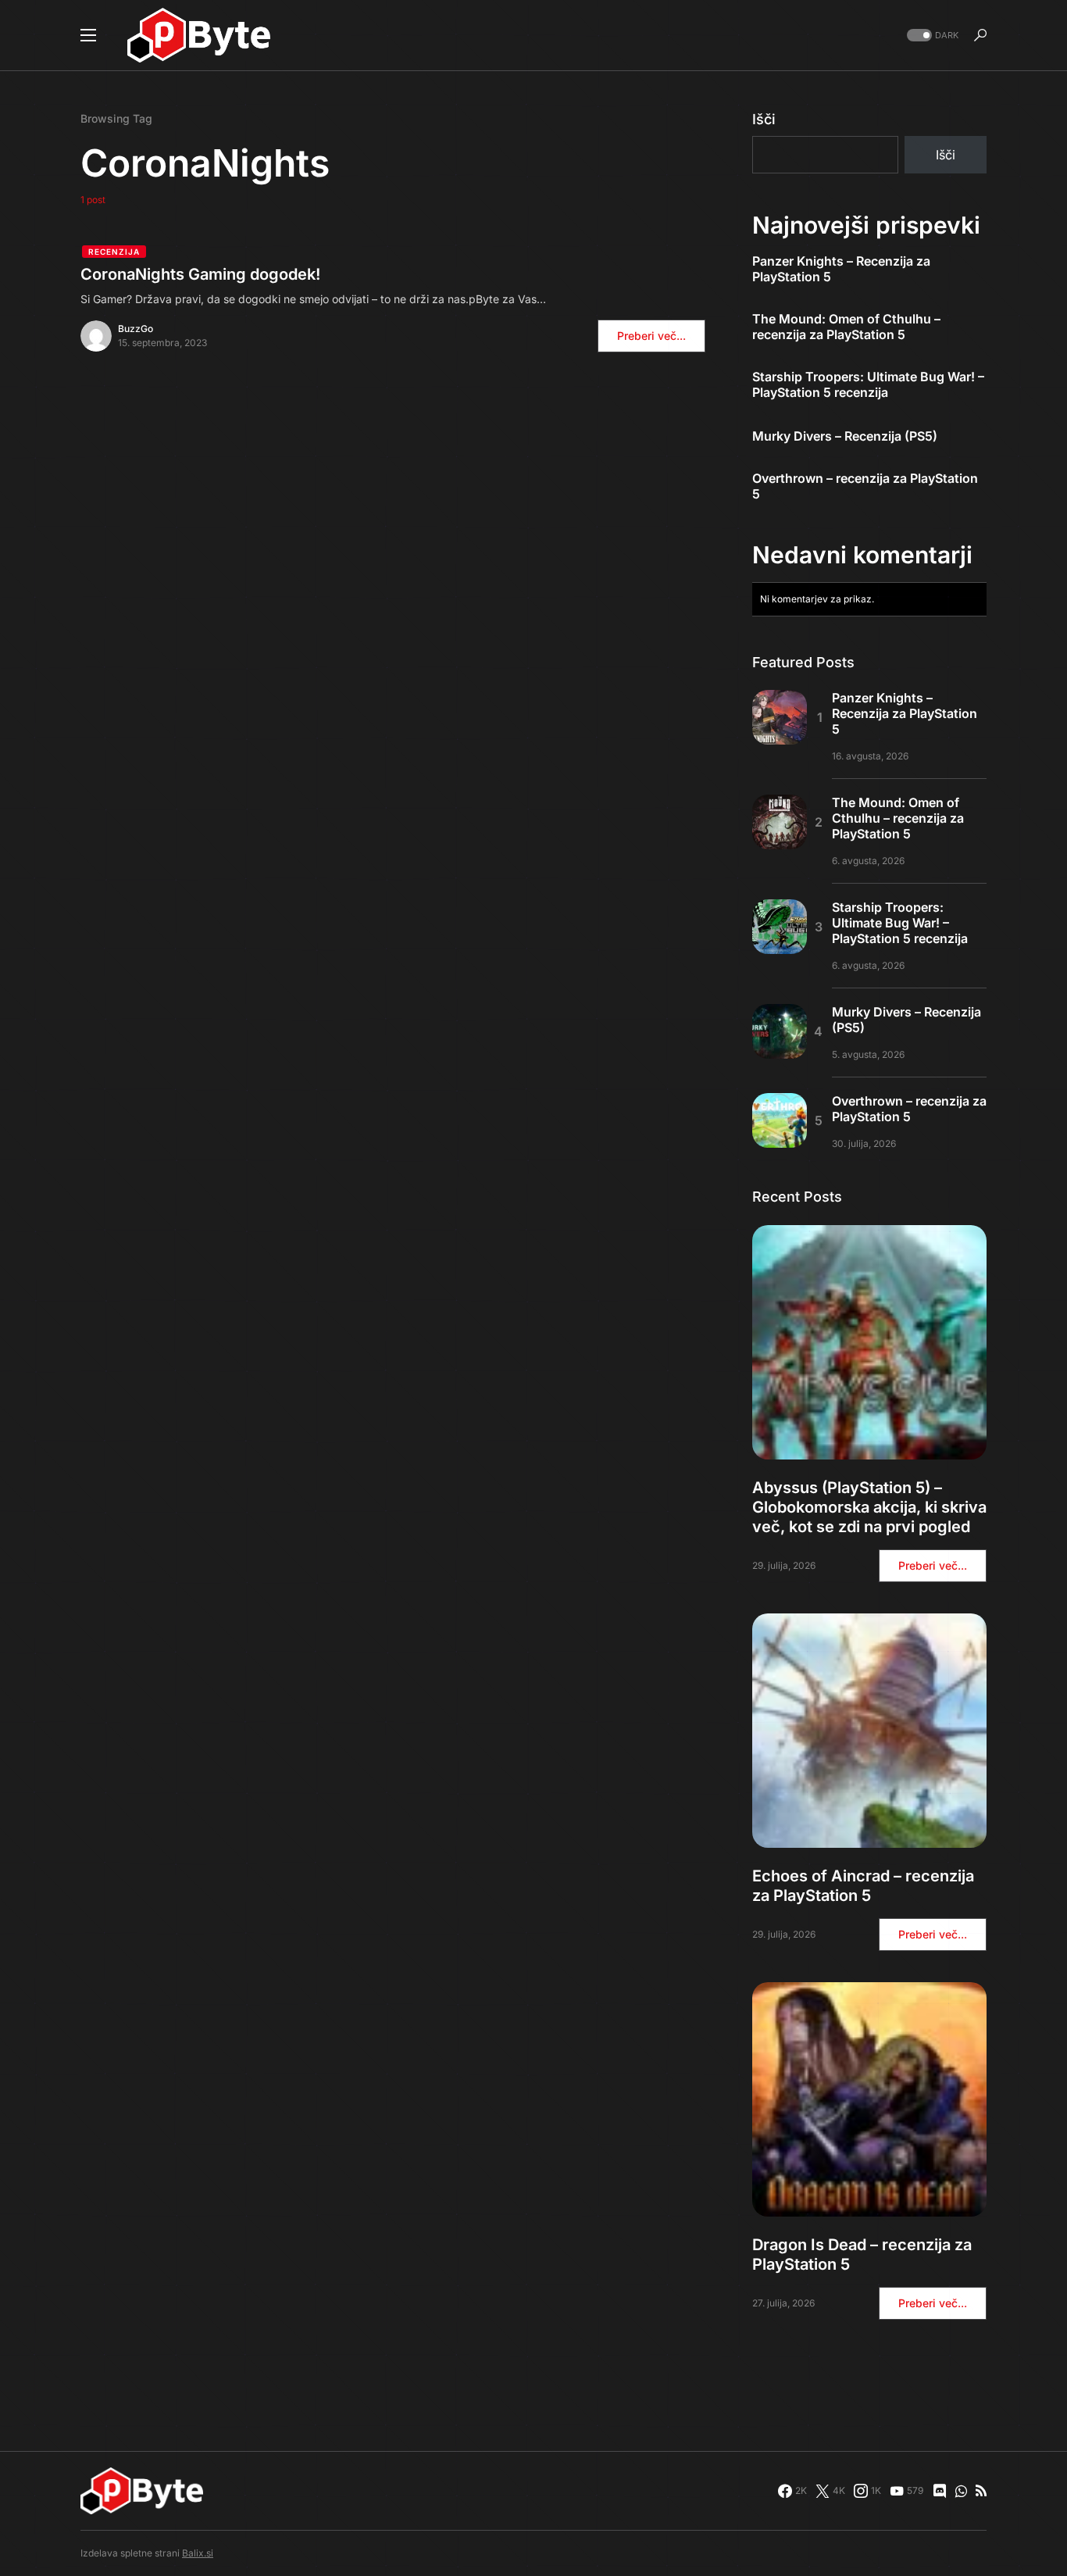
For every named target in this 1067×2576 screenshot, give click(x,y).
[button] (88, 35)
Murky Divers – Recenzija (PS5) (845, 436)
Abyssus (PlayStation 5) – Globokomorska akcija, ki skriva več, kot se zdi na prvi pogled (869, 1507)
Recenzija (114, 252)
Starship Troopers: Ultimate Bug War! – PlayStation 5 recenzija (868, 384)
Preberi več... (651, 336)
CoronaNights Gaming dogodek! (200, 274)
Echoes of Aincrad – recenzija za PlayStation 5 (863, 1886)
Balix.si (198, 2553)
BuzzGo (136, 329)
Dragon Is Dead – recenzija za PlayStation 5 (862, 2254)
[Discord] (940, 2491)
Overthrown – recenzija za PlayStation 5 (865, 486)
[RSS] (981, 2491)
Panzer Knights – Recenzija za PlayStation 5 (841, 269)
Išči (764, 119)
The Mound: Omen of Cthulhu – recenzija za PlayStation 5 (846, 327)
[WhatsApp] (961, 2491)
